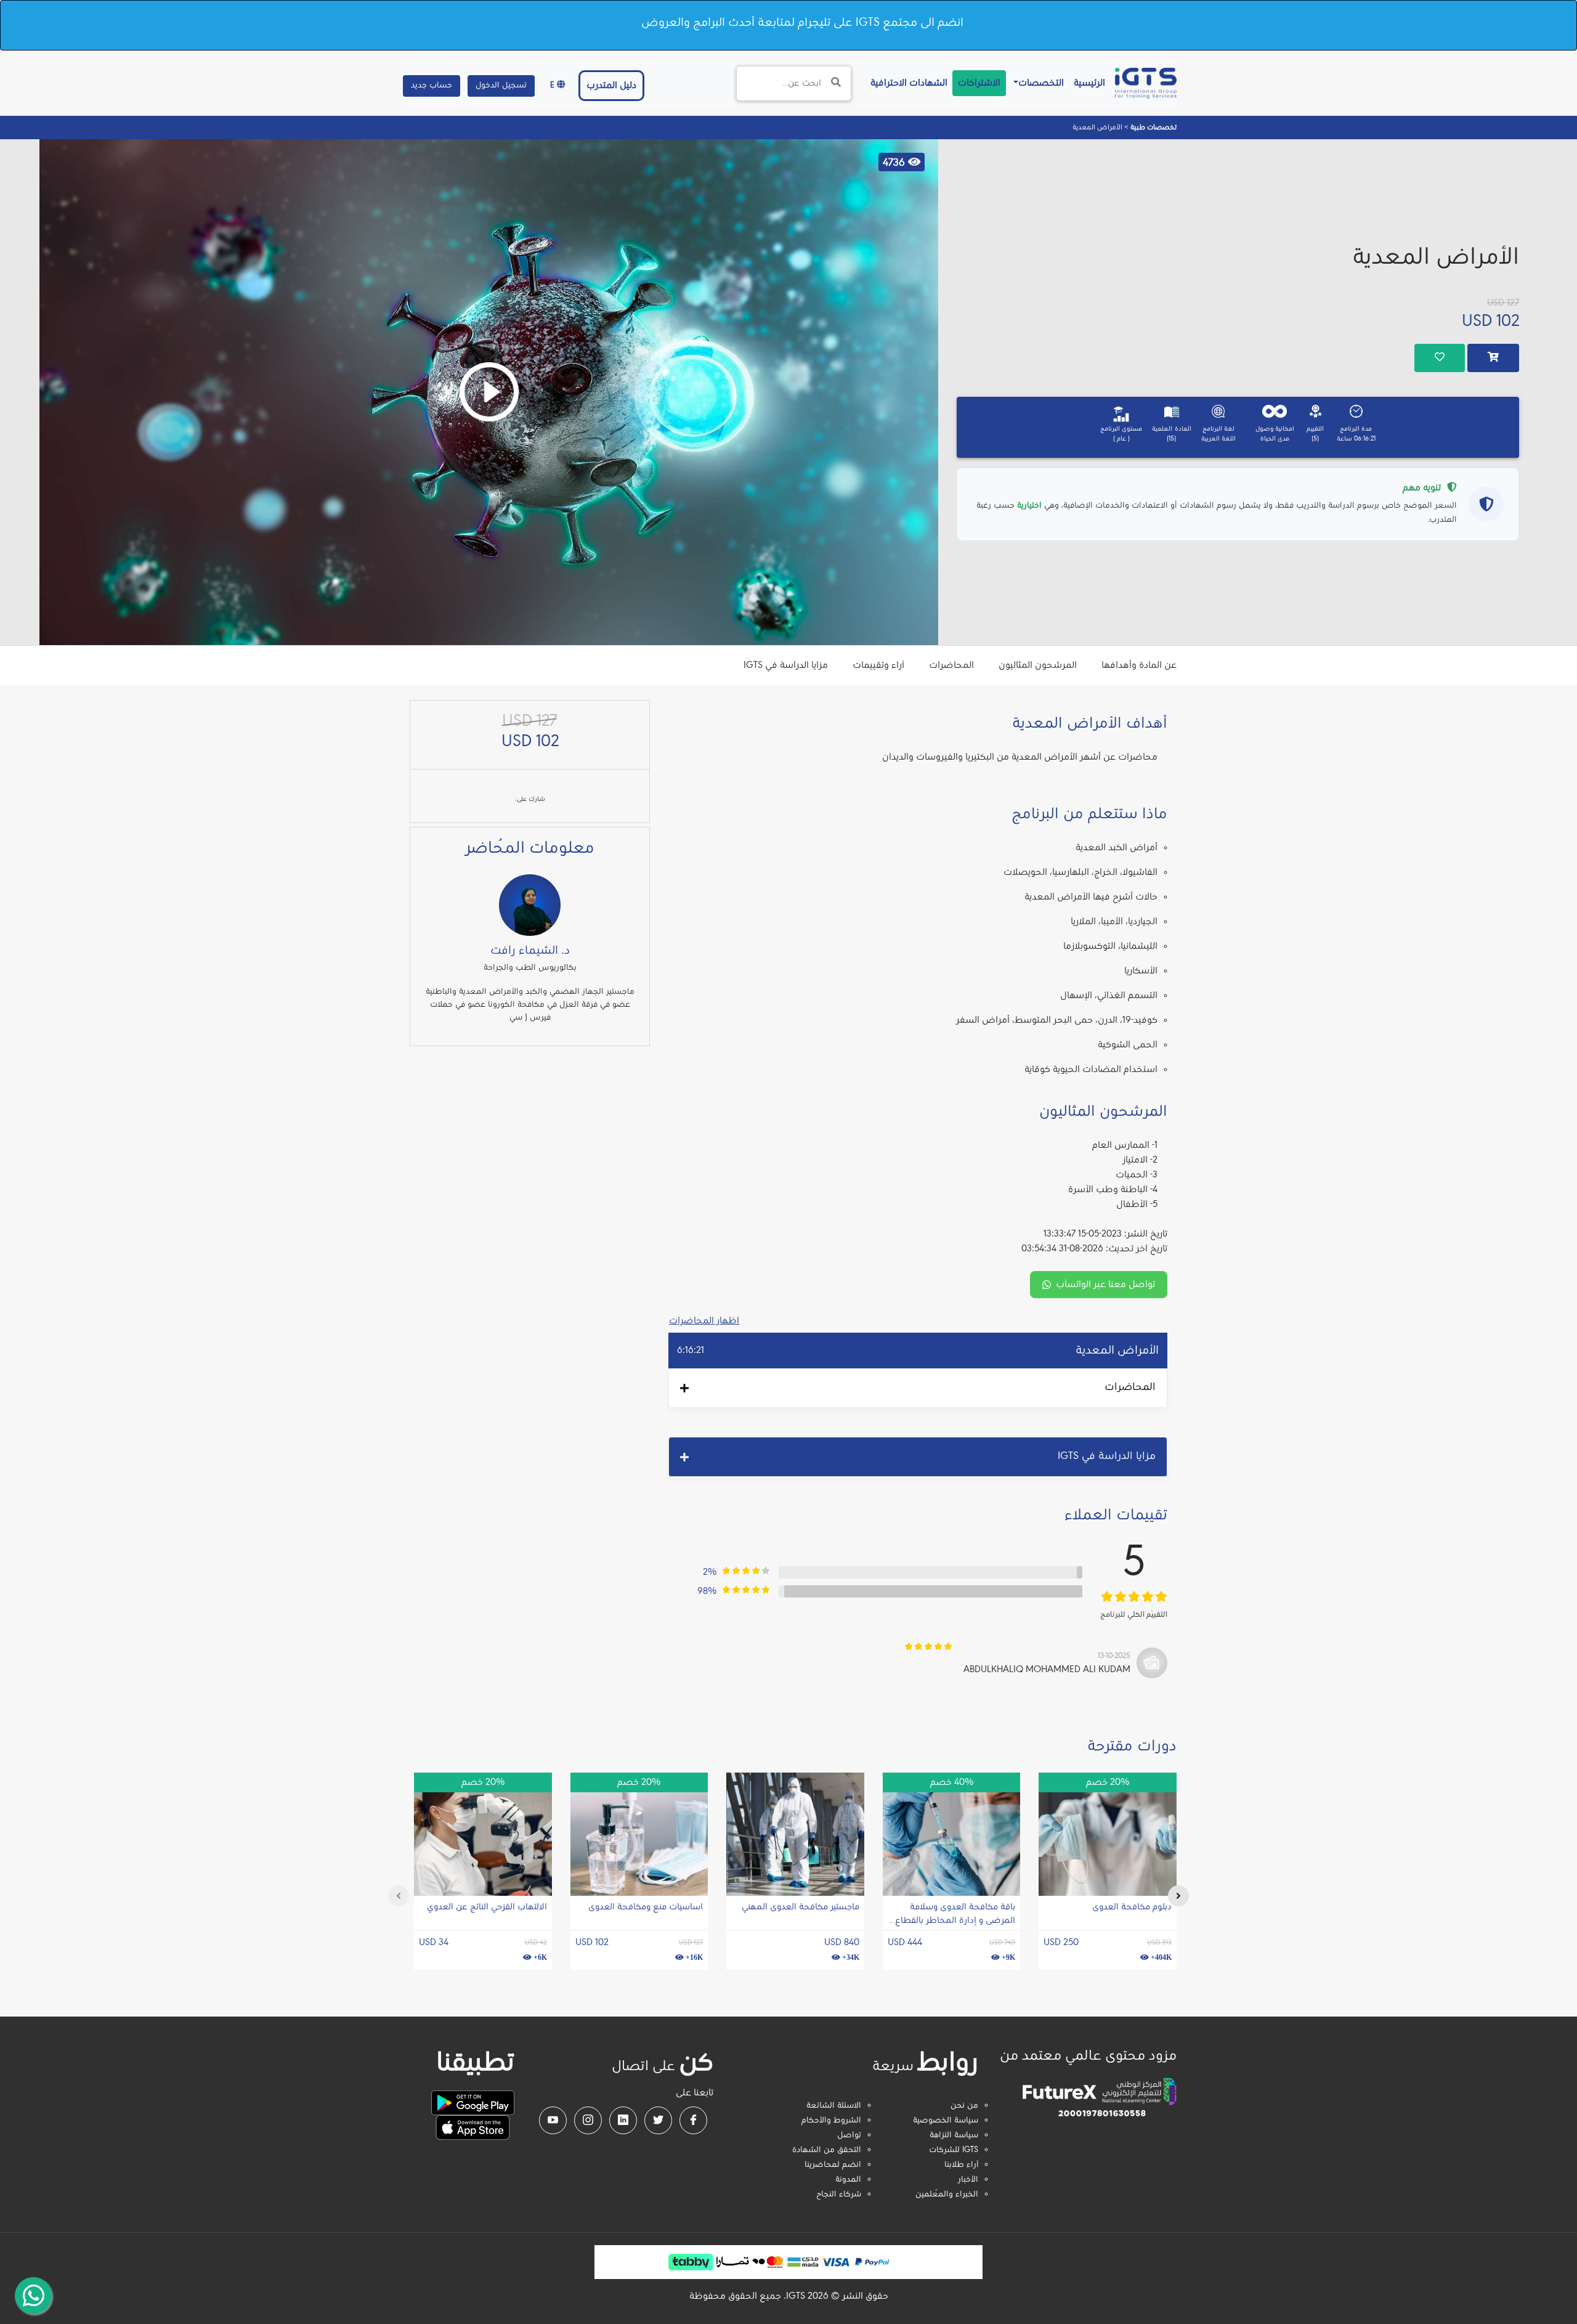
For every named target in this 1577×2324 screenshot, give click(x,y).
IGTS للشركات (954, 2150)
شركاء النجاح (839, 2195)
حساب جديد (432, 86)
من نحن (964, 2106)
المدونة (848, 2180)
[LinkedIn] (623, 2120)
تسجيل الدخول (501, 86)
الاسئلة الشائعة (834, 2106)
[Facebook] (693, 2120)
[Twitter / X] (658, 2120)
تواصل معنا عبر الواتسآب (1105, 1285)
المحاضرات (951, 665)
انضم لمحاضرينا (833, 2165)
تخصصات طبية (1153, 128)
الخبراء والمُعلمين (947, 2195)
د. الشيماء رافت (530, 951)
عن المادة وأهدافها (1139, 665)
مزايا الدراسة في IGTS (786, 665)
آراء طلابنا (961, 2165)
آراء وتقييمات (878, 665)
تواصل (849, 2135)
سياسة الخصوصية (946, 2121)
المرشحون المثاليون (1038, 665)
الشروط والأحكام (831, 2121)
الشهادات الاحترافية (906, 83)
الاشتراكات (979, 83)
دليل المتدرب (611, 86)
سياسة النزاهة (954, 2135)
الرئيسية (1087, 83)
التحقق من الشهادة (827, 2150)
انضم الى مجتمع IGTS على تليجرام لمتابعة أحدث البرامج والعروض (802, 23)
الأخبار (968, 2180)
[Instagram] (588, 2120)
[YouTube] (553, 2120)
